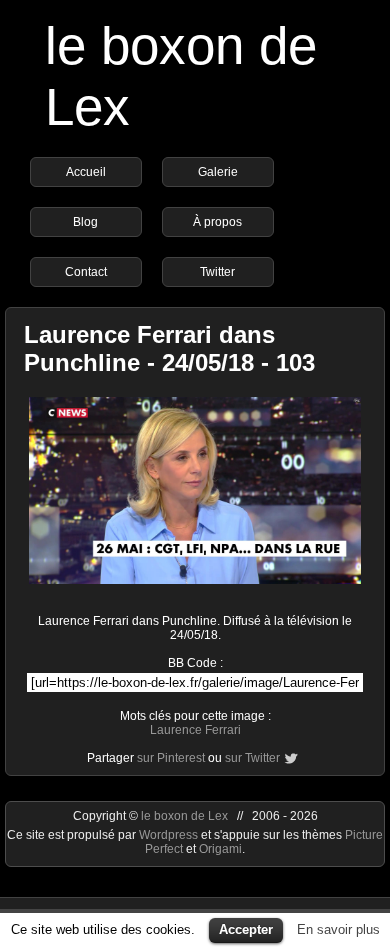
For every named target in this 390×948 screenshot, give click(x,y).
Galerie (218, 172)
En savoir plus (338, 929)
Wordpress (170, 835)
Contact (86, 272)
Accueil (86, 172)
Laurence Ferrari (195, 730)
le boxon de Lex (184, 816)
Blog (85, 222)
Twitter (217, 272)
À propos (217, 222)
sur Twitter (252, 758)
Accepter (246, 929)
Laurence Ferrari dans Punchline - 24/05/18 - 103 (169, 348)
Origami (220, 849)
